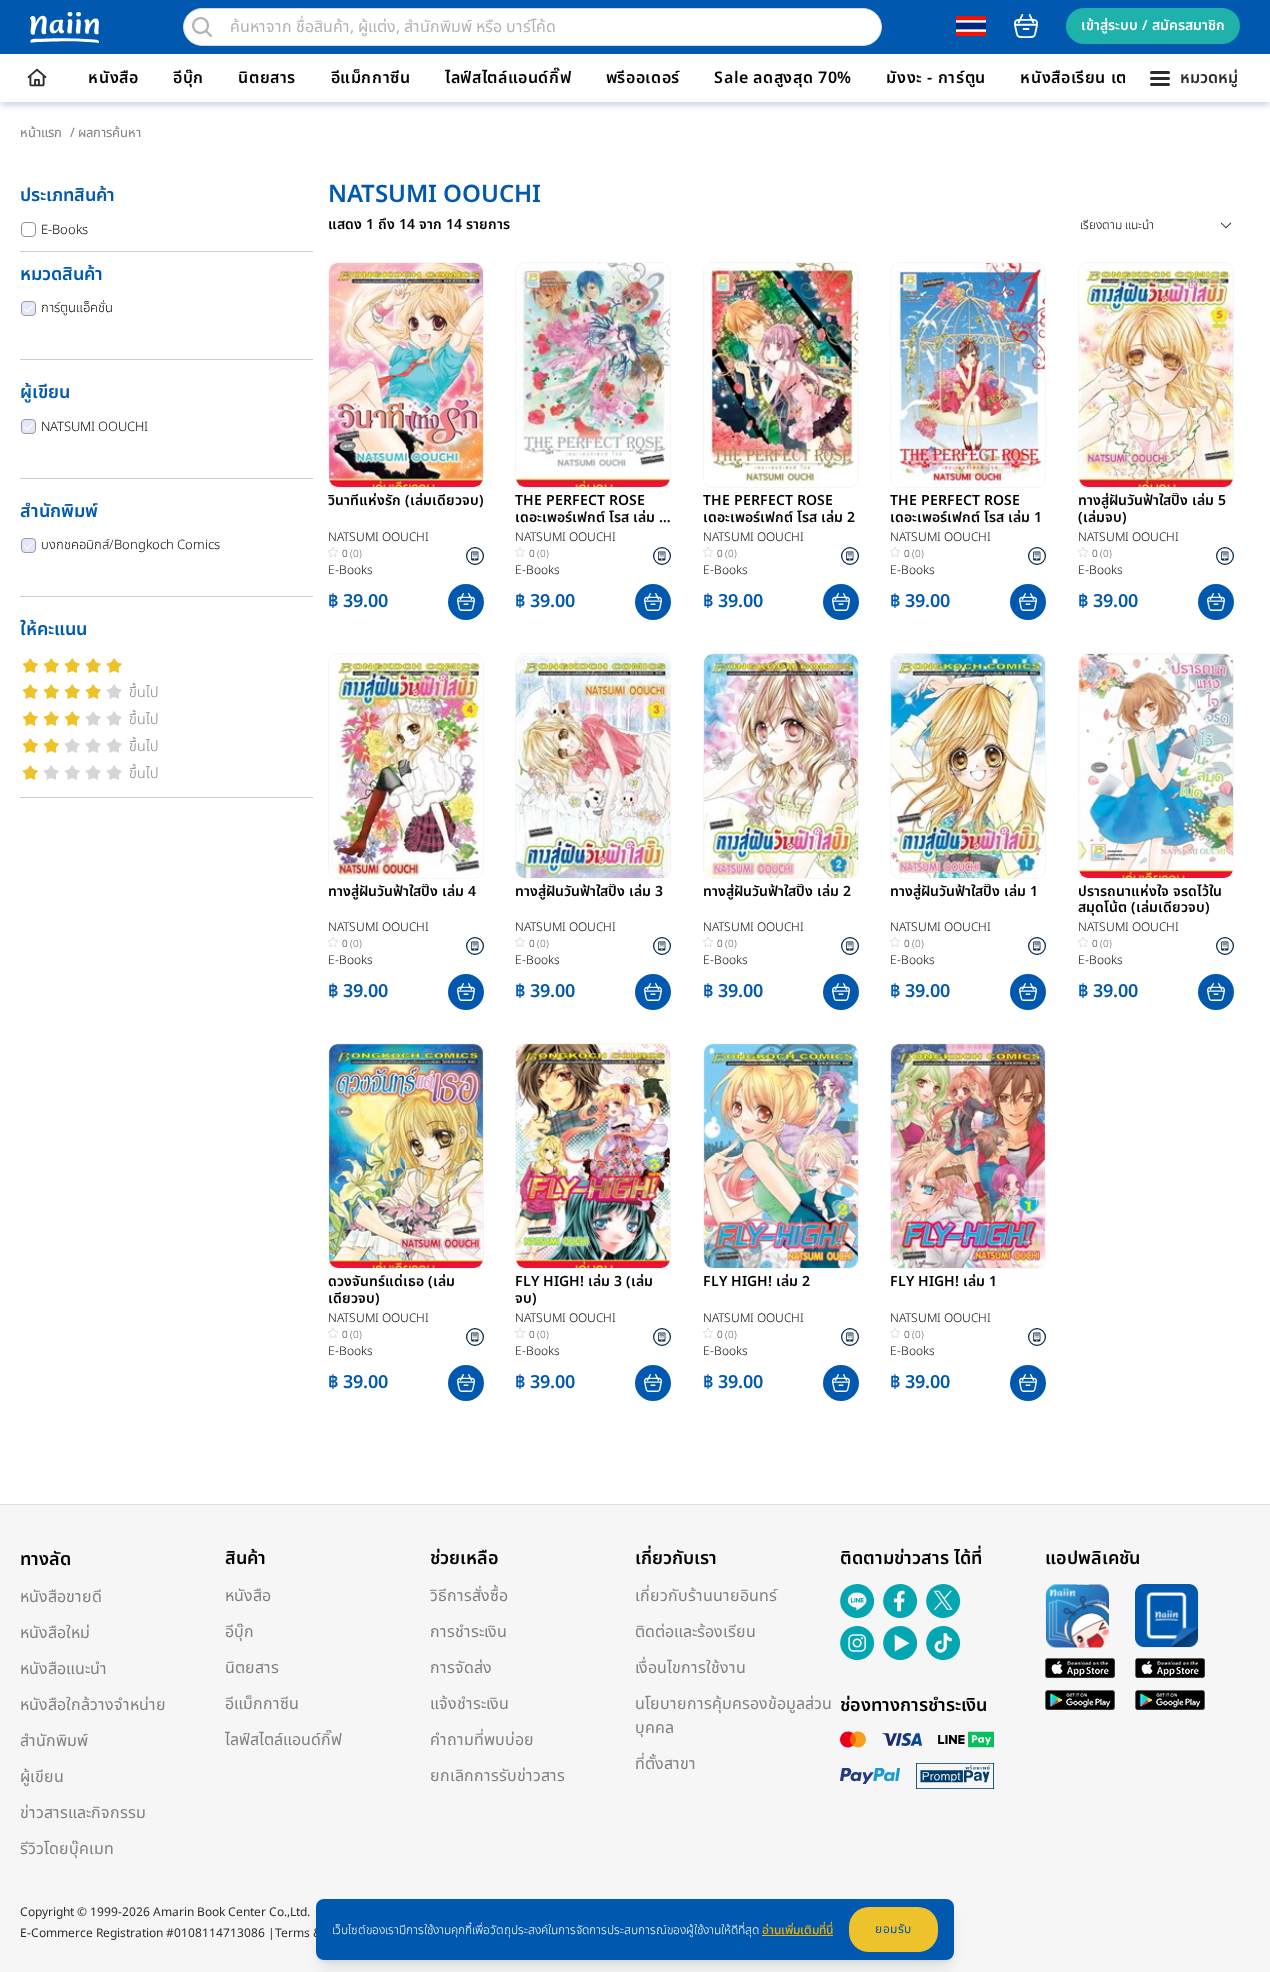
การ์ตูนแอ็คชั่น (77, 308)
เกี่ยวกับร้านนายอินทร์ (706, 1596)
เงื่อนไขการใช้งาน (690, 1668)
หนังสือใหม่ (55, 1633)
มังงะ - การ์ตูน (936, 78)
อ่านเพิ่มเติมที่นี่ (797, 1930)
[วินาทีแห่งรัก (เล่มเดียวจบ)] (406, 375)
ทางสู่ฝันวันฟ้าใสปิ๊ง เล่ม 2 (777, 893)
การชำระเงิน (468, 1632)
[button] (466, 602)
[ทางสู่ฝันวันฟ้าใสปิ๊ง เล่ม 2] (781, 766)
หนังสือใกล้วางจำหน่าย (93, 1705)
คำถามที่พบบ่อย (482, 1740)
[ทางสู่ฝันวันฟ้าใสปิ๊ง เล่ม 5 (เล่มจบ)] (1156, 375)
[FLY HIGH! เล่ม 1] (968, 1156)
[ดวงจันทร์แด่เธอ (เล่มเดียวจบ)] (406, 1156)
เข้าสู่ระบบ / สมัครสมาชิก (1153, 25)
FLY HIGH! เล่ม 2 (756, 1283)
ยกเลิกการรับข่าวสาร (497, 1776)
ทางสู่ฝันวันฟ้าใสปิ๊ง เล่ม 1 (964, 893)
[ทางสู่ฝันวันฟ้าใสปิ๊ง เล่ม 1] (968, 766)
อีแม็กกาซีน (371, 78)
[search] (202, 27)
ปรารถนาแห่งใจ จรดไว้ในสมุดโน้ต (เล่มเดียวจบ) (1150, 901)
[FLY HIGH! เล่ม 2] (781, 1156)
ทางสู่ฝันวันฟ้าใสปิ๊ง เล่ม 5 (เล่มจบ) (1152, 510)
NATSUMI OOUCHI (94, 427)
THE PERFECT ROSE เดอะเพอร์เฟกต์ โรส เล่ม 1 (966, 510)
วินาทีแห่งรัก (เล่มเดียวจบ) (406, 502)
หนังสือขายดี (61, 1597)
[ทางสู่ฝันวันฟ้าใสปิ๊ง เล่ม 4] (406, 766)
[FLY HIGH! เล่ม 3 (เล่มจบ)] (593, 1156)
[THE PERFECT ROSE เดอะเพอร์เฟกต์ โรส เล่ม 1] (968, 375)
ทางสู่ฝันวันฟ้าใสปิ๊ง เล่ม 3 (589, 893)
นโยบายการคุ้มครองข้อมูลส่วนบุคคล (733, 1716)
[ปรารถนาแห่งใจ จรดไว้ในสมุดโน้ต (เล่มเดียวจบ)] (1156, 766)
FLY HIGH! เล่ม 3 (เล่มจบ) (584, 1291)
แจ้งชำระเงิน (469, 1704)
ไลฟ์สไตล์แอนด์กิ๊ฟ (508, 78)
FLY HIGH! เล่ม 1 (943, 1283)
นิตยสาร (267, 78)
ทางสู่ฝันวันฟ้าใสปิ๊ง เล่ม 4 (402, 893)
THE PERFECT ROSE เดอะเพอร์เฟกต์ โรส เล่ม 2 (779, 510)
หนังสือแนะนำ (63, 1669)
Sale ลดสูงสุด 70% (783, 78)
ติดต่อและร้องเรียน (695, 1632)
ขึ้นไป (144, 692)
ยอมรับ (893, 1929)
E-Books (64, 230)
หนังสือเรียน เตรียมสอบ (1103, 78)
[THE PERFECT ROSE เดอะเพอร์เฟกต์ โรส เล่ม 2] (781, 375)
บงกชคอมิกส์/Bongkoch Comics (130, 545)
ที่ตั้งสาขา (665, 1764)
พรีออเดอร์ (643, 78)
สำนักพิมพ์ (54, 1741)
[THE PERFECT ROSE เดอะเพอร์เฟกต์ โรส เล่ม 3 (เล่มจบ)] (593, 375)
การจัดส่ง (461, 1668)
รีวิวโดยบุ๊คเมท (67, 1849)
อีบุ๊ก (188, 78)
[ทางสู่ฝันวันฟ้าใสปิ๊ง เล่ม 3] (593, 766)
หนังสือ (113, 78)
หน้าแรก (41, 133)
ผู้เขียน (42, 1777)
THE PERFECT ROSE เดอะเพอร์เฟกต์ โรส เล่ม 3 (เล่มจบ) (591, 510)
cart (1026, 26)
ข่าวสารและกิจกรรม (83, 1813)
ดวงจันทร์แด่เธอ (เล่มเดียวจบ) (391, 1291)
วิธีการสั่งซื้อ (469, 1596)
